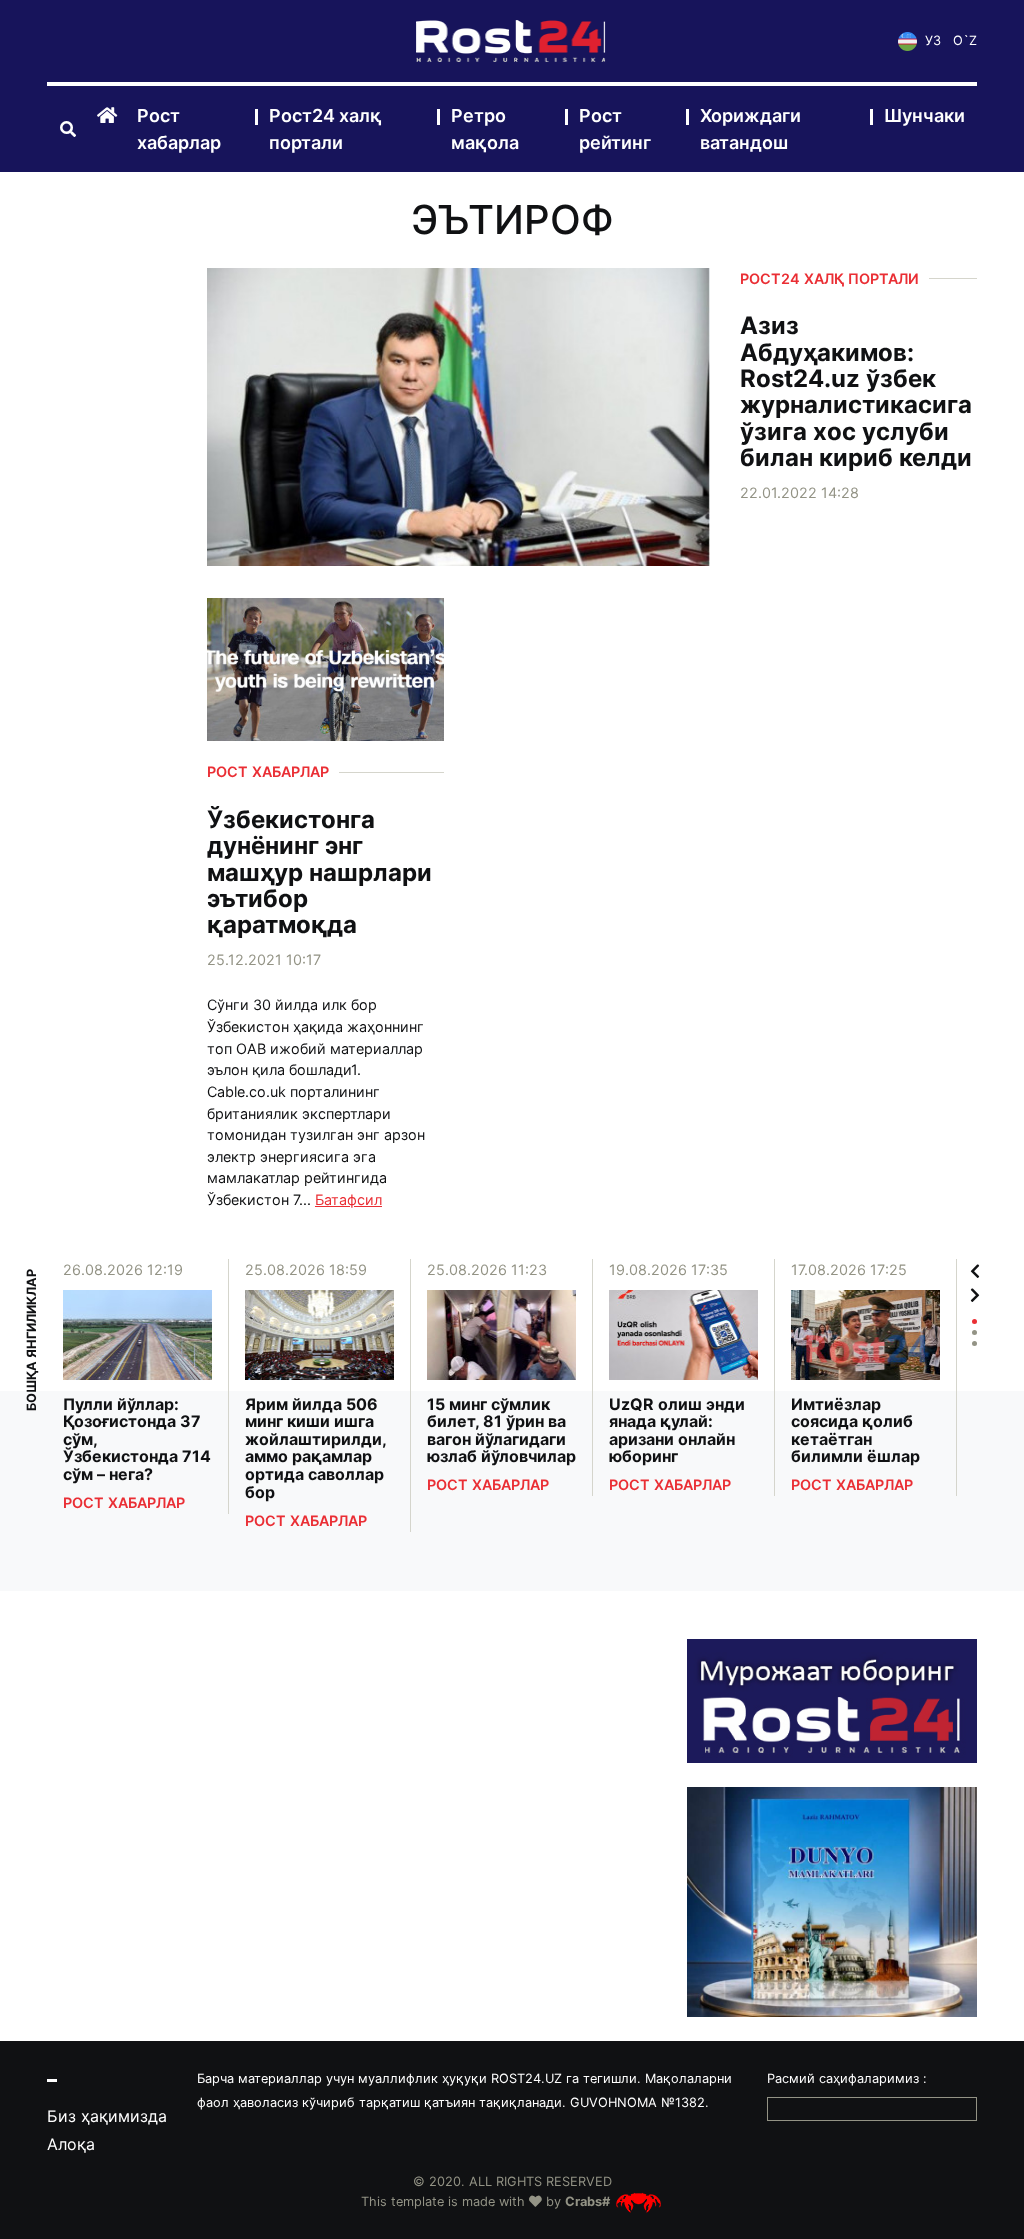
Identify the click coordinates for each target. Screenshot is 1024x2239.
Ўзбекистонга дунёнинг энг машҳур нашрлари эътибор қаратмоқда (319, 873)
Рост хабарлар (179, 129)
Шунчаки (924, 115)
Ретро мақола (485, 129)
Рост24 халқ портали (325, 129)
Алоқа (71, 2144)
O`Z (965, 40)
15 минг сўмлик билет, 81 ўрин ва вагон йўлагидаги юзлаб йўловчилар (501, 1431)
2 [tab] (974, 1332)
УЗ (931, 40)
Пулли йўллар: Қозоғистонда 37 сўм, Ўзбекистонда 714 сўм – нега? (137, 1440)
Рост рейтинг (615, 129)
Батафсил (348, 1199)
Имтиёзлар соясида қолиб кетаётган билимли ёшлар (855, 1431)
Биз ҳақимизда (107, 2116)
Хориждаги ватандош (750, 129)
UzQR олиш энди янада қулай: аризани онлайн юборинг (677, 1431)
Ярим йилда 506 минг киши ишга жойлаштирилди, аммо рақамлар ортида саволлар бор (315, 1449)
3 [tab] (974, 1343)
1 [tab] (974, 1321)
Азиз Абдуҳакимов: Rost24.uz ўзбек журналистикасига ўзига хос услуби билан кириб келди (856, 392)
